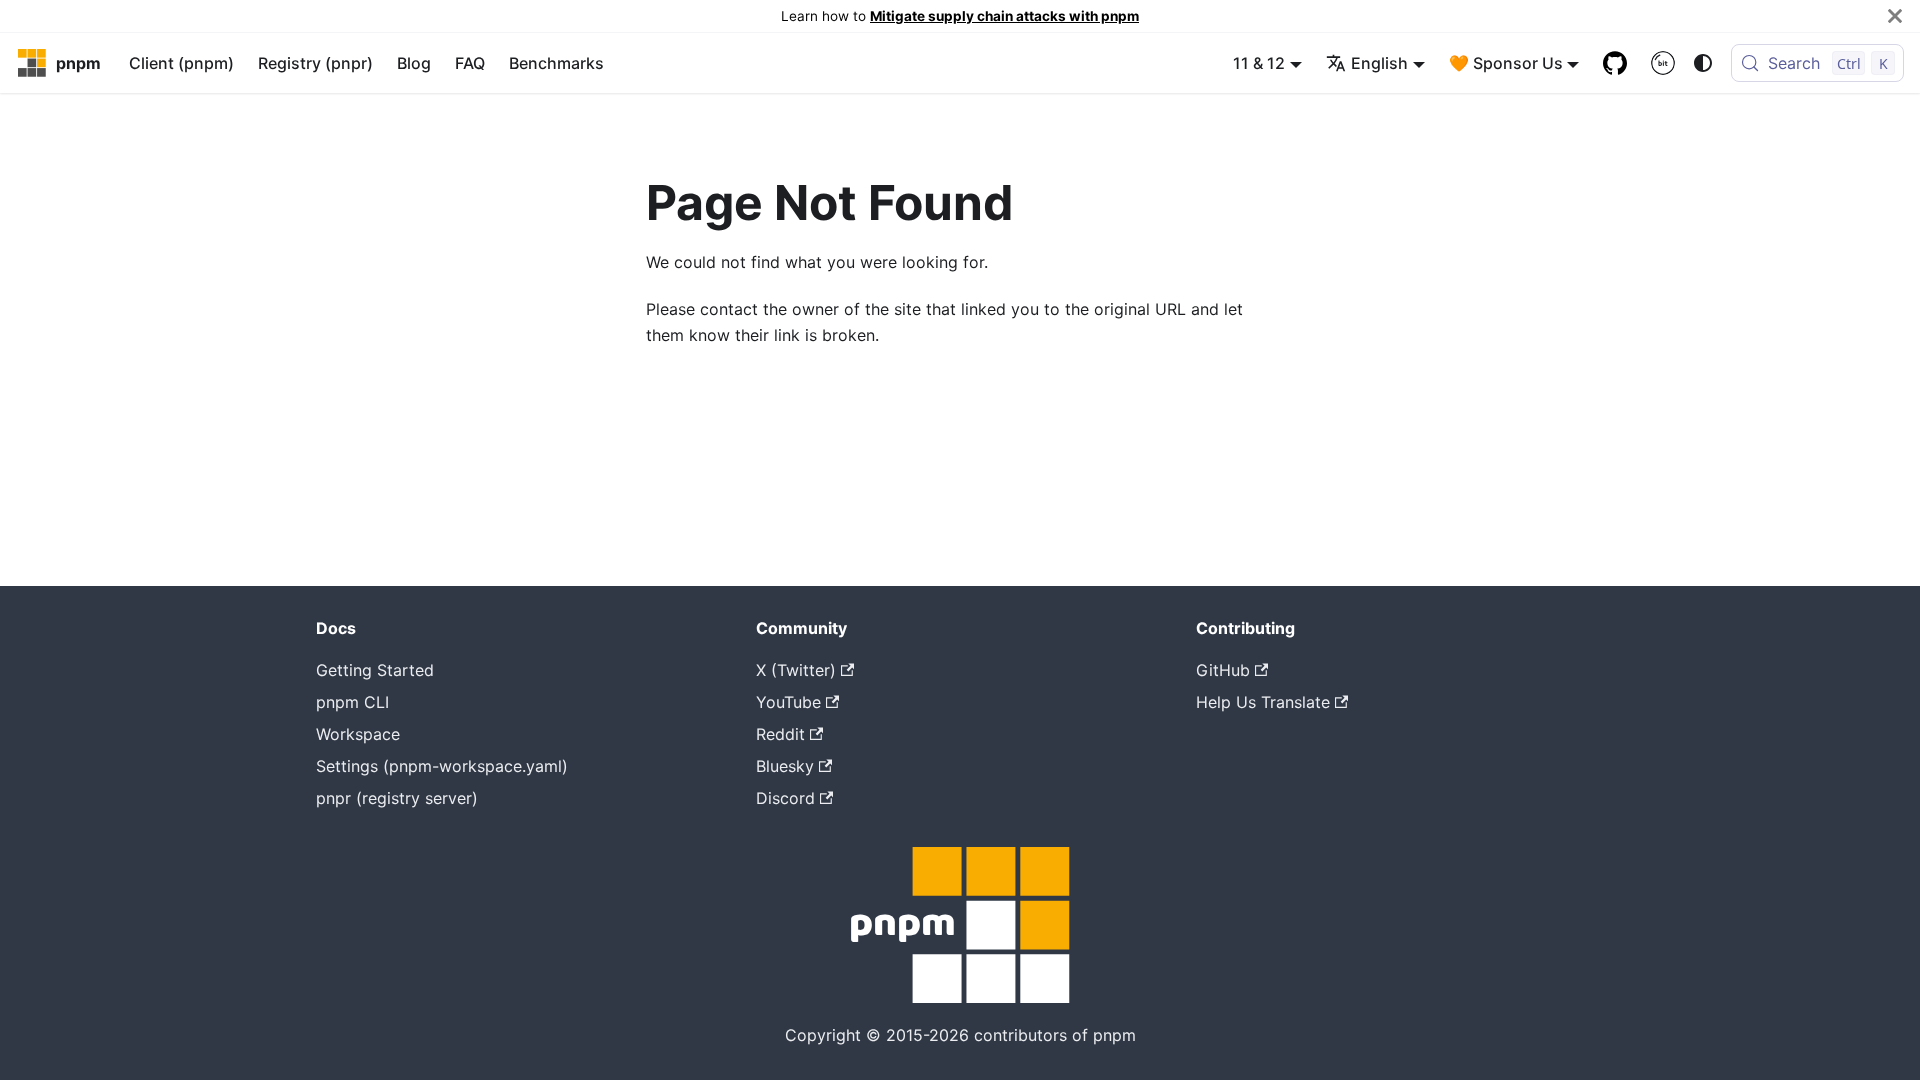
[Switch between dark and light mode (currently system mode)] (1703, 63)
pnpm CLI (352, 702)
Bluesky (785, 766)
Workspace (358, 734)
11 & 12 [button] (1259, 63)
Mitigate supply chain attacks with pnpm (1004, 16)
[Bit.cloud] (1663, 63)
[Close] (1895, 16)
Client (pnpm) (181, 63)
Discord (785, 798)
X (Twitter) (796, 670)
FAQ (470, 63)
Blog (414, 63)
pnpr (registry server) (397, 798)
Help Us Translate (1263, 702)
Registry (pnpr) (315, 63)
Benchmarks (556, 63)
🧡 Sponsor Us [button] (1506, 63)
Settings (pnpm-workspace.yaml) (442, 766)
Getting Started (375, 670)
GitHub (1223, 670)
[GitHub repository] (1615, 63)
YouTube (788, 702)
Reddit (780, 734)
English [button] (1379, 63)
